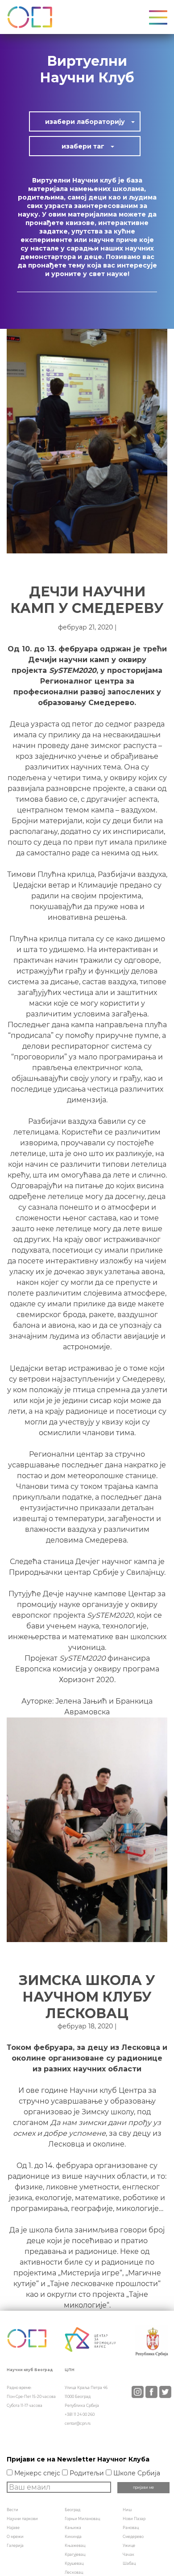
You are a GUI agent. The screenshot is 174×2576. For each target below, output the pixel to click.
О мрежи (15, 2537)
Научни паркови (22, 2519)
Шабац (129, 2563)
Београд (72, 2510)
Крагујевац (75, 2555)
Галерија (15, 2546)
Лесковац (74, 2572)
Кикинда (73, 2537)
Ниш (127, 2510)
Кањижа (73, 2528)
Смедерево (133, 2537)
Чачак (128, 2555)
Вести (12, 2510)
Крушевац (74, 2563)
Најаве (13, 2528)
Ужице (129, 2546)
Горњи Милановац (82, 2519)
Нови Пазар (134, 2519)
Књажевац (75, 2546)
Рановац (131, 2528)
